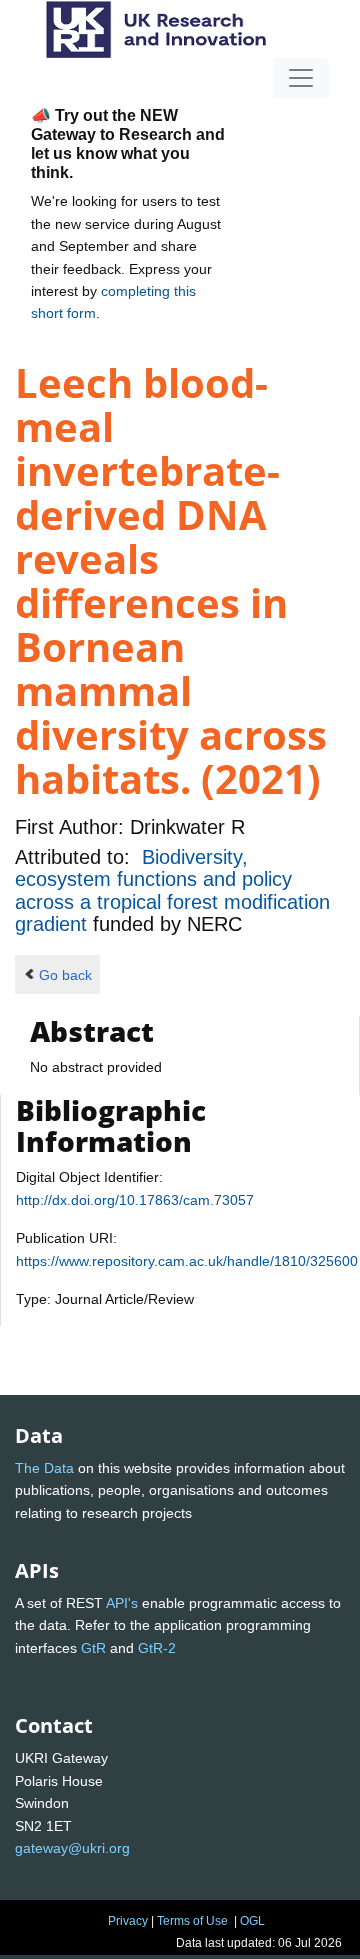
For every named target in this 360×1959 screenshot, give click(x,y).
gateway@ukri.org (72, 1848)
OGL (252, 1921)
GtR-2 (157, 1648)
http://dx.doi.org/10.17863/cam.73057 (135, 1200)
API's (122, 1603)
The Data (44, 1468)
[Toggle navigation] (301, 78)
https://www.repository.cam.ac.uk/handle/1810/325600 (187, 1261)
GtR (93, 1648)
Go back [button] (65, 975)
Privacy (128, 1921)
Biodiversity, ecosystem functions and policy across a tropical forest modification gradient (172, 890)
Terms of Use (192, 1921)
